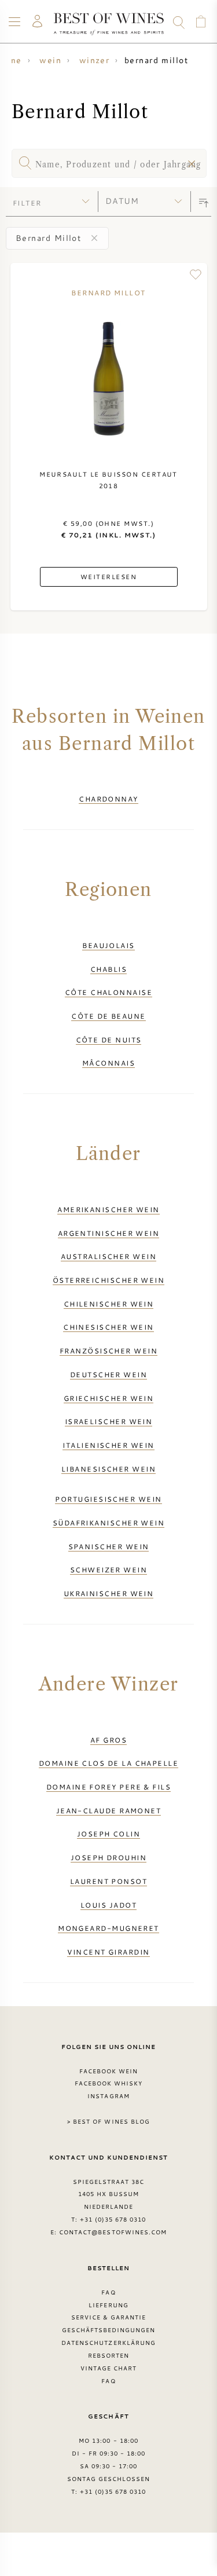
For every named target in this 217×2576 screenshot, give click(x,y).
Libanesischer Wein (108, 1469)
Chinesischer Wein (108, 1327)
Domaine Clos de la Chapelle (108, 1763)
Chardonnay (108, 799)
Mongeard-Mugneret (108, 1928)
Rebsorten (108, 2355)
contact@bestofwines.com (113, 2232)
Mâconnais (108, 1063)
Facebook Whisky (109, 2083)
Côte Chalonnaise (108, 992)
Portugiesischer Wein (108, 1499)
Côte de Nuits (109, 1040)
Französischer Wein (108, 1351)
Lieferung (108, 2305)
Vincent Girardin (108, 1952)
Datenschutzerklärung (108, 2343)
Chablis (108, 969)
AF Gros (108, 1740)
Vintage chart (109, 2368)
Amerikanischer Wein (108, 1209)
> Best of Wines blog (108, 2121)
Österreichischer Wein (109, 1280)
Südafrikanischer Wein (109, 1523)
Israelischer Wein (109, 1421)
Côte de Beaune (108, 1016)
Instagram (108, 2096)
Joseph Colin (108, 1834)
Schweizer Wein (108, 1569)
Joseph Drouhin (108, 1857)
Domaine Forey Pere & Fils (108, 1787)
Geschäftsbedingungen (109, 2330)
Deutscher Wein (108, 1374)
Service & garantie (109, 2317)
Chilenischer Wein (109, 1304)
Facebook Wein (109, 2071)
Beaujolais (108, 945)
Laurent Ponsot (108, 1881)
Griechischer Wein (109, 1398)
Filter (27, 203)
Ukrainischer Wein (109, 1593)
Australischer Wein (108, 1256)
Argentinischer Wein (109, 1233)
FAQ (108, 2292)
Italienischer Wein (108, 1445)
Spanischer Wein (109, 1546)
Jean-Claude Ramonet (109, 1810)
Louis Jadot (108, 1905)
